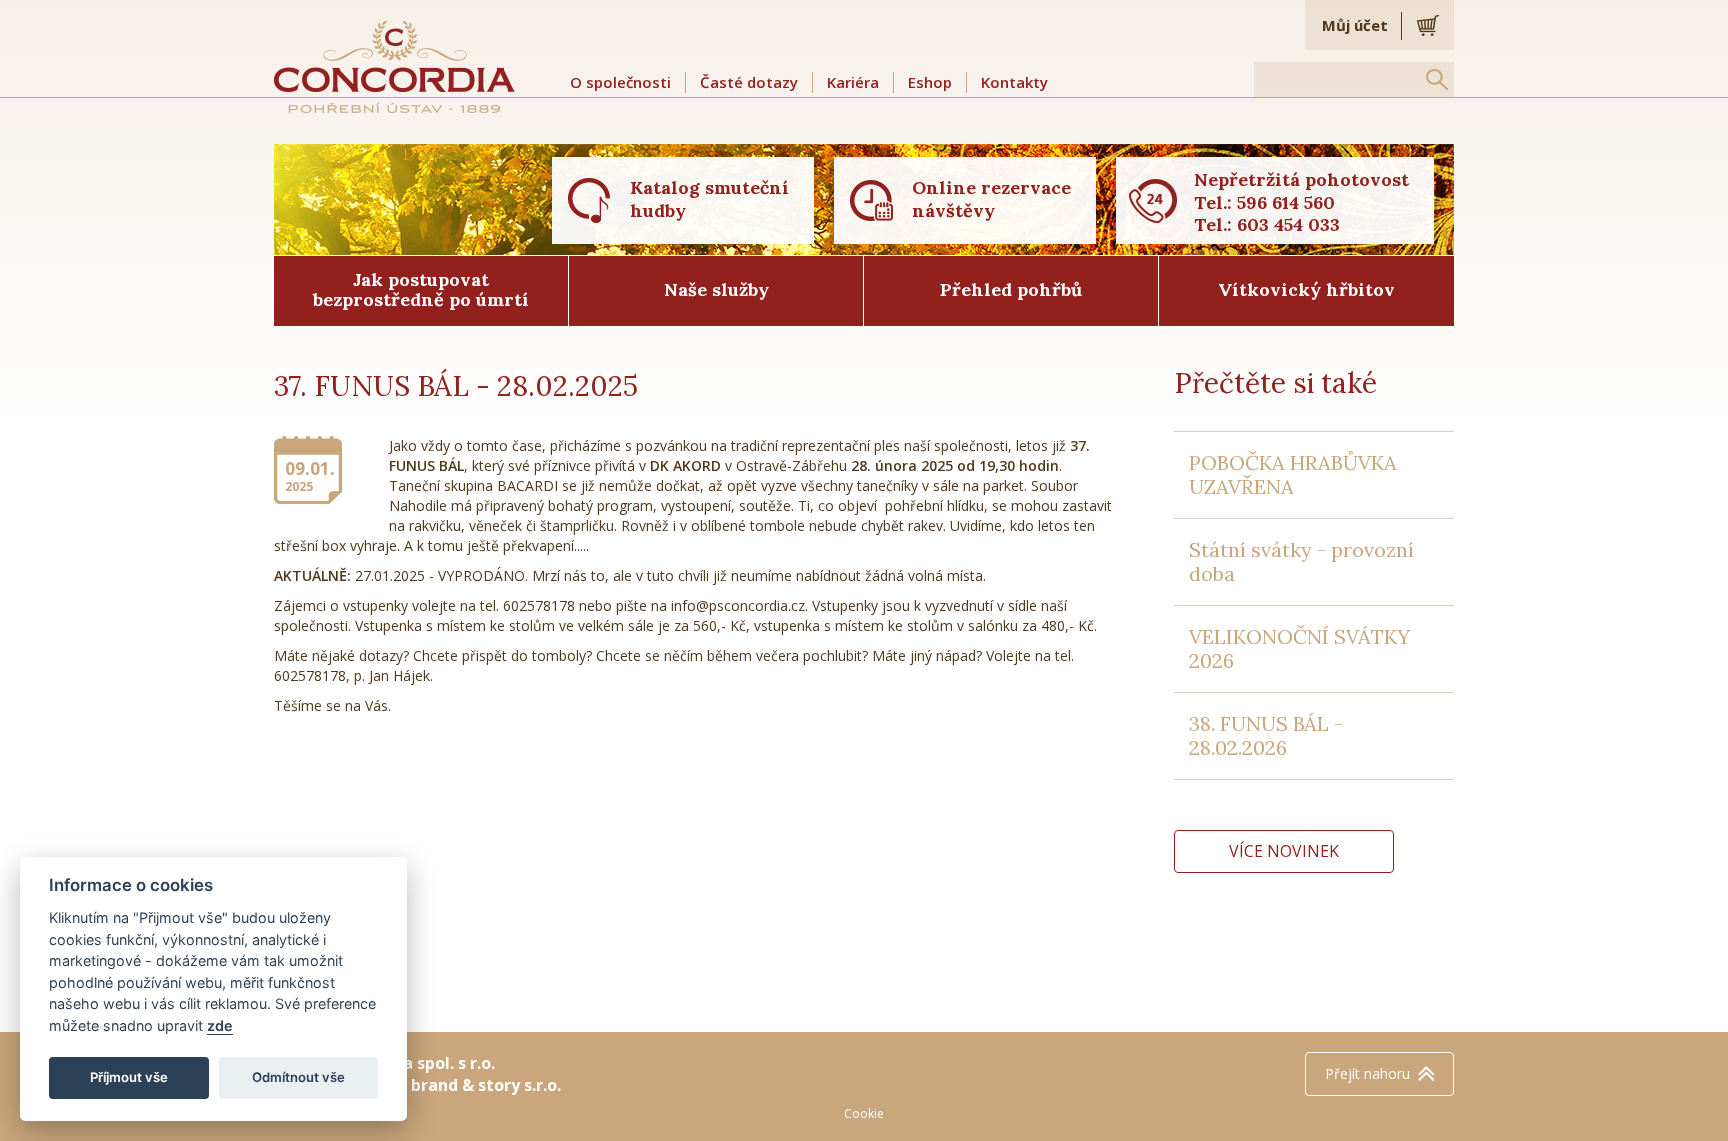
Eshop (930, 82)
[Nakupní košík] (1428, 25)
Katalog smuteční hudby (709, 199)
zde (220, 1025)
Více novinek (1284, 851)
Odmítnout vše (298, 1077)
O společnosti (620, 82)
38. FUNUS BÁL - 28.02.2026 (1266, 735)
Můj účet (1355, 25)
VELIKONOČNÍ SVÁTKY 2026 (1299, 648)
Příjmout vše (129, 1077)
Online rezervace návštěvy (991, 199)
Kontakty (1014, 82)
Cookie (864, 1113)
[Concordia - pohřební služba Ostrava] (395, 66)
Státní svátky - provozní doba (1301, 561)
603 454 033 (1288, 224)
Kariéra (853, 82)
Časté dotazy (749, 82)
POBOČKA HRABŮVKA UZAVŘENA (1293, 474)
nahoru (1367, 1073)
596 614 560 (1286, 202)
